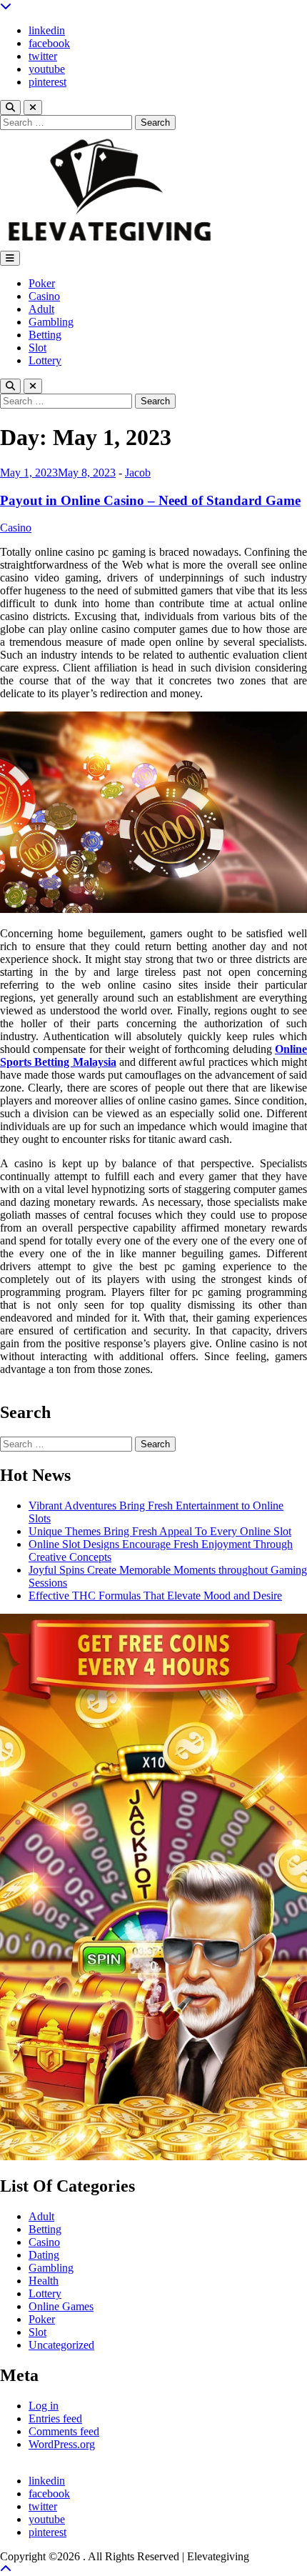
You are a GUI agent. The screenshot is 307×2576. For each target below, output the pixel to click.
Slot (37, 348)
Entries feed (55, 2418)
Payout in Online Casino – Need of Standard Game (150, 500)
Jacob (138, 473)
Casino (44, 296)
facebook (49, 43)
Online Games (61, 2306)
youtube (47, 69)
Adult (41, 309)
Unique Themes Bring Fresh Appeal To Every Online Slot (160, 1531)
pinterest (47, 82)
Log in (44, 2406)
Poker (42, 283)
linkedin (47, 30)
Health (44, 2281)
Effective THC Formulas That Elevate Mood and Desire (155, 1596)
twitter (43, 56)
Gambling (51, 322)
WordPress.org (62, 2444)
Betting (45, 335)
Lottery (45, 360)
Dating (44, 2255)
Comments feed (64, 2431)
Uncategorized (61, 2345)
